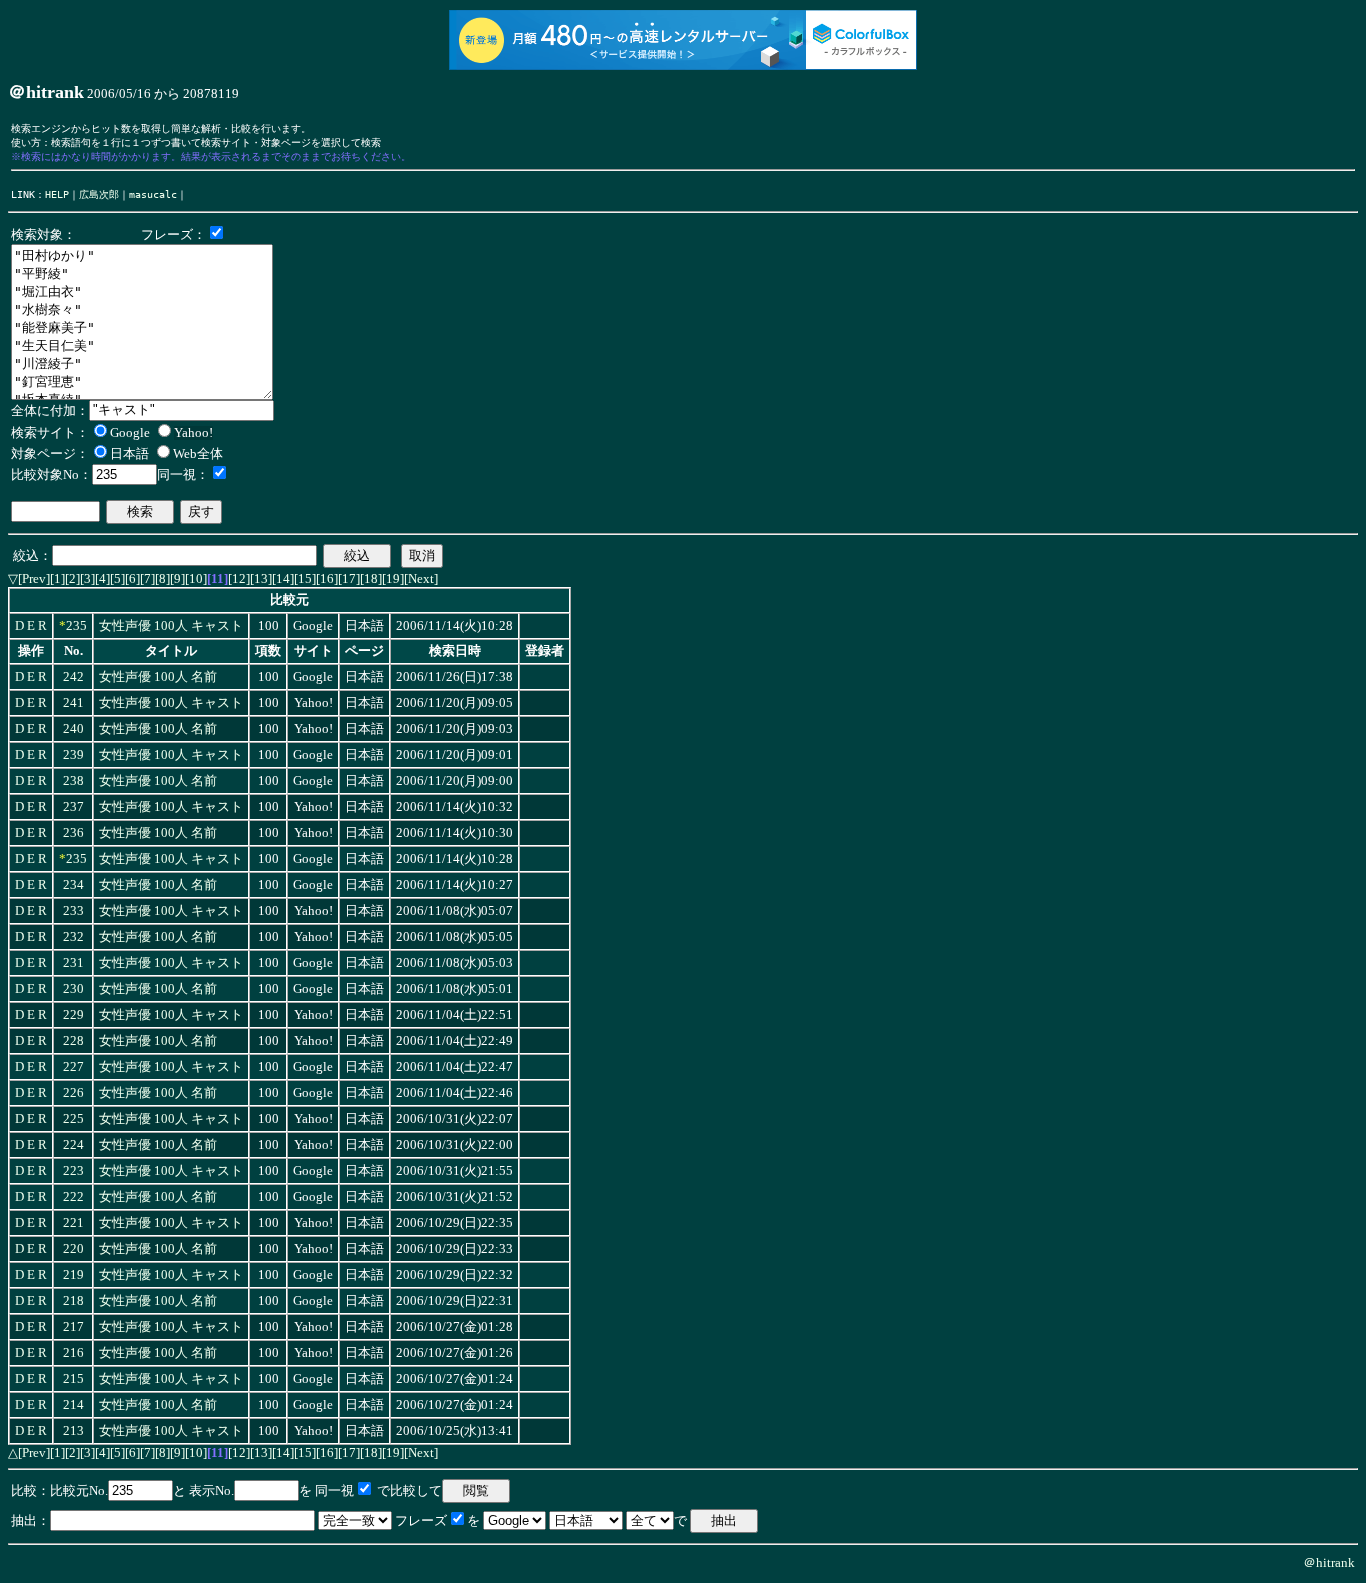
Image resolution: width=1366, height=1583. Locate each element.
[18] (371, 578)
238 (73, 781)
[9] (177, 578)
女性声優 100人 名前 (158, 677)
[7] (147, 578)
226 (73, 1093)
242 (73, 677)
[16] (327, 578)
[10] (196, 578)
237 (73, 807)
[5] (117, 578)
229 (73, 1015)
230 (73, 989)
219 (73, 1275)
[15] (305, 578)
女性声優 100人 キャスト (171, 626)
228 (73, 1041)
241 (73, 703)
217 (73, 1327)
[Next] (421, 578)
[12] (239, 578)
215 (73, 1379)
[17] (349, 578)
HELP (57, 194)
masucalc (153, 194)
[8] (162, 578)
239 (73, 755)
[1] (57, 578)
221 (73, 1223)
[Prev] (34, 578)
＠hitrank (1329, 1562)
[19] (393, 578)
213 (73, 1431)
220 (73, 1249)
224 (73, 1145)
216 (73, 1353)
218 (73, 1301)
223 (73, 1171)
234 (73, 885)
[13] (261, 578)
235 (76, 626)
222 (73, 1197)
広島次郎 (99, 194)
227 (73, 1067)
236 (73, 833)
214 (73, 1405)
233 (73, 911)
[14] (283, 578)
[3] (87, 578)
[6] (132, 578)
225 (73, 1119)
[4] (102, 578)
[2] (72, 578)
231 (73, 963)
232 (73, 937)
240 (73, 729)
